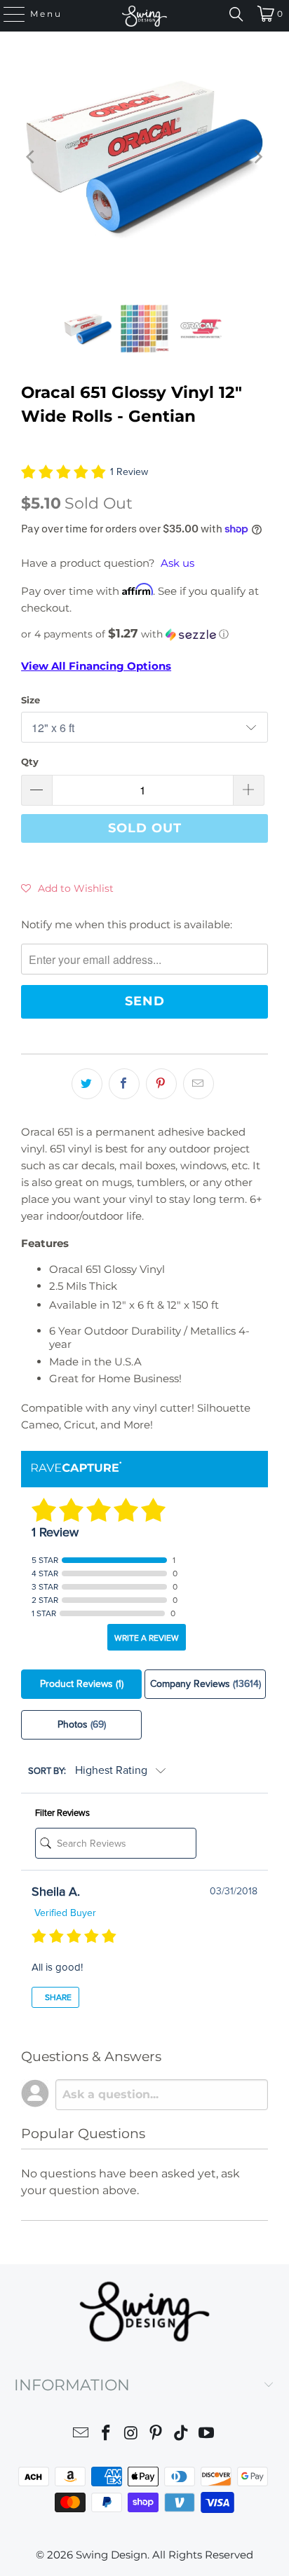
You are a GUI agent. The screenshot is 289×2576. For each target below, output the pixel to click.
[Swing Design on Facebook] (107, 2435)
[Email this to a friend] (199, 1084)
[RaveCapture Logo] (76, 1468)
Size (31, 700)
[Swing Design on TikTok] (182, 2435)
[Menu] (8, 14)
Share (57, 1997)
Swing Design (112, 2555)
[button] (144, 634)
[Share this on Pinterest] (161, 1084)
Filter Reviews (62, 1813)
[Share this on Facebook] (124, 1084)
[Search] (236, 14)
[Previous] (32, 157)
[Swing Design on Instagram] (131, 2435)
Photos (82, 1724)
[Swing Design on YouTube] (206, 2435)
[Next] (257, 157)
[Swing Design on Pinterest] (156, 2435)
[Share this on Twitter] (87, 1084)
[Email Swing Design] (81, 2435)
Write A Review (147, 1638)
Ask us (177, 563)
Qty (30, 762)
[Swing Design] (144, 16)
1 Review (129, 472)
